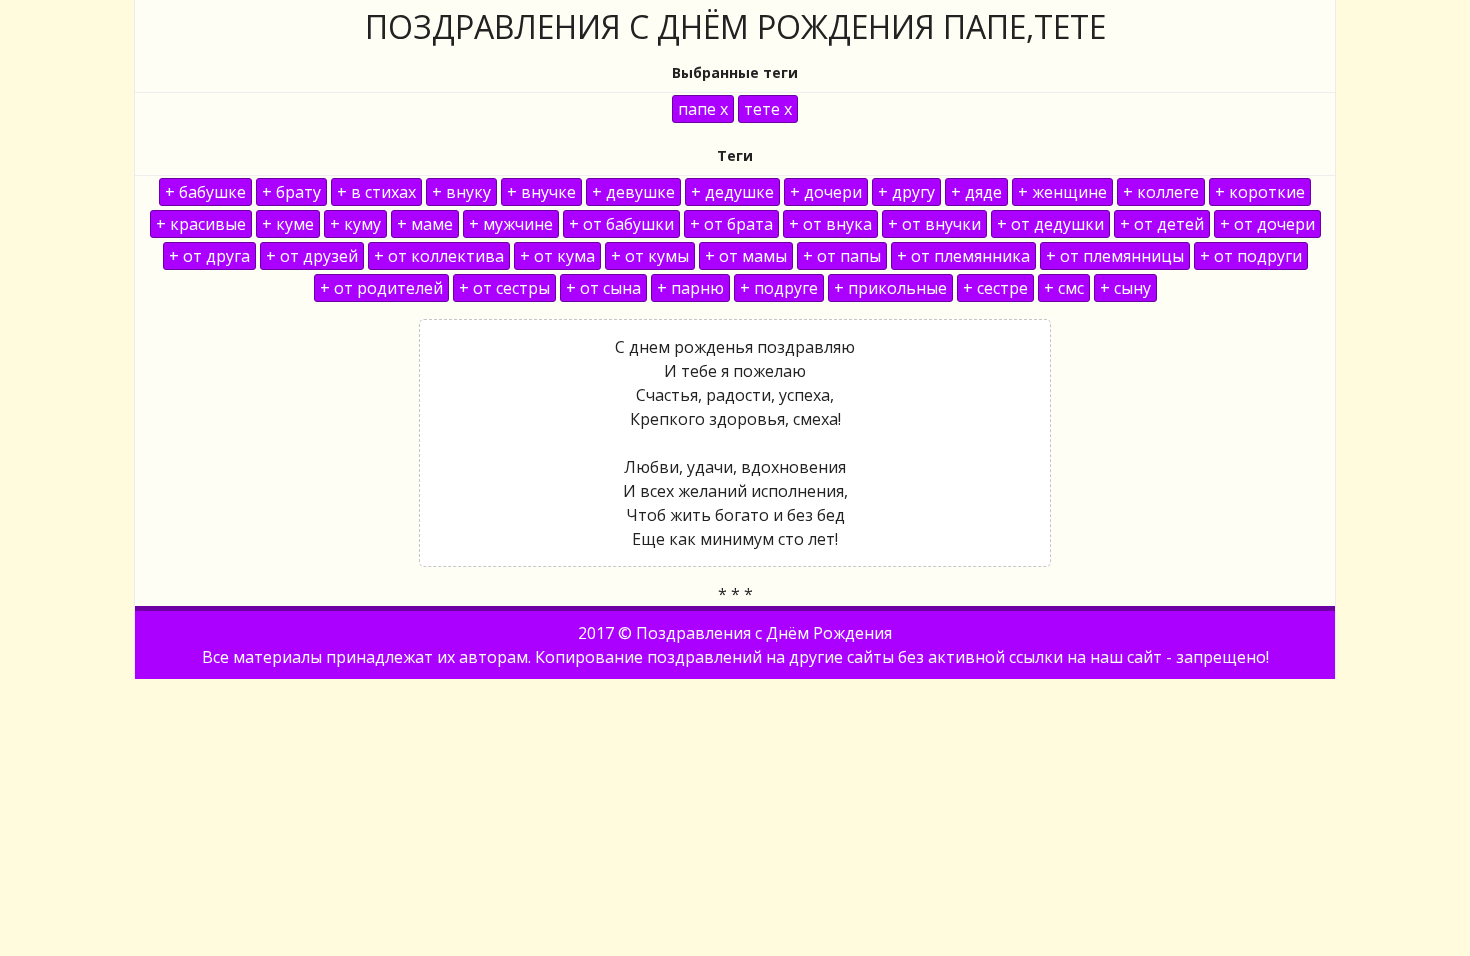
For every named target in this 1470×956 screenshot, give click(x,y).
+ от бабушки (621, 224)
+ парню (690, 288)
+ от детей (1162, 224)
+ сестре (995, 288)
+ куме (288, 224)
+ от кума (557, 256)
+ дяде (976, 192)
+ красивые (201, 224)
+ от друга (209, 256)
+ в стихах (376, 192)
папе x (703, 109)
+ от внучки (934, 224)
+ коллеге (1161, 192)
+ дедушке (732, 192)
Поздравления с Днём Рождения (764, 633)
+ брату (291, 192)
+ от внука (830, 224)
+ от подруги (1251, 256)
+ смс (1064, 288)
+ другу (906, 192)
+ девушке (633, 192)
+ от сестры (504, 288)
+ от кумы (650, 256)
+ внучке (541, 192)
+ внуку (461, 192)
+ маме (425, 224)
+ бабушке (205, 192)
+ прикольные (890, 288)
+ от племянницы (1115, 256)
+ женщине (1062, 192)
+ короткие (1260, 192)
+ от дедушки (1050, 224)
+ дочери (826, 192)
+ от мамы (746, 256)
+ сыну (1125, 288)
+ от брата (731, 224)
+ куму (355, 224)
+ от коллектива (439, 256)
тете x (768, 109)
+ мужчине (511, 224)
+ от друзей (312, 256)
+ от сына (603, 288)
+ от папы (842, 256)
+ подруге (779, 288)
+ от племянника (963, 256)
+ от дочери (1267, 224)
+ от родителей (381, 288)
